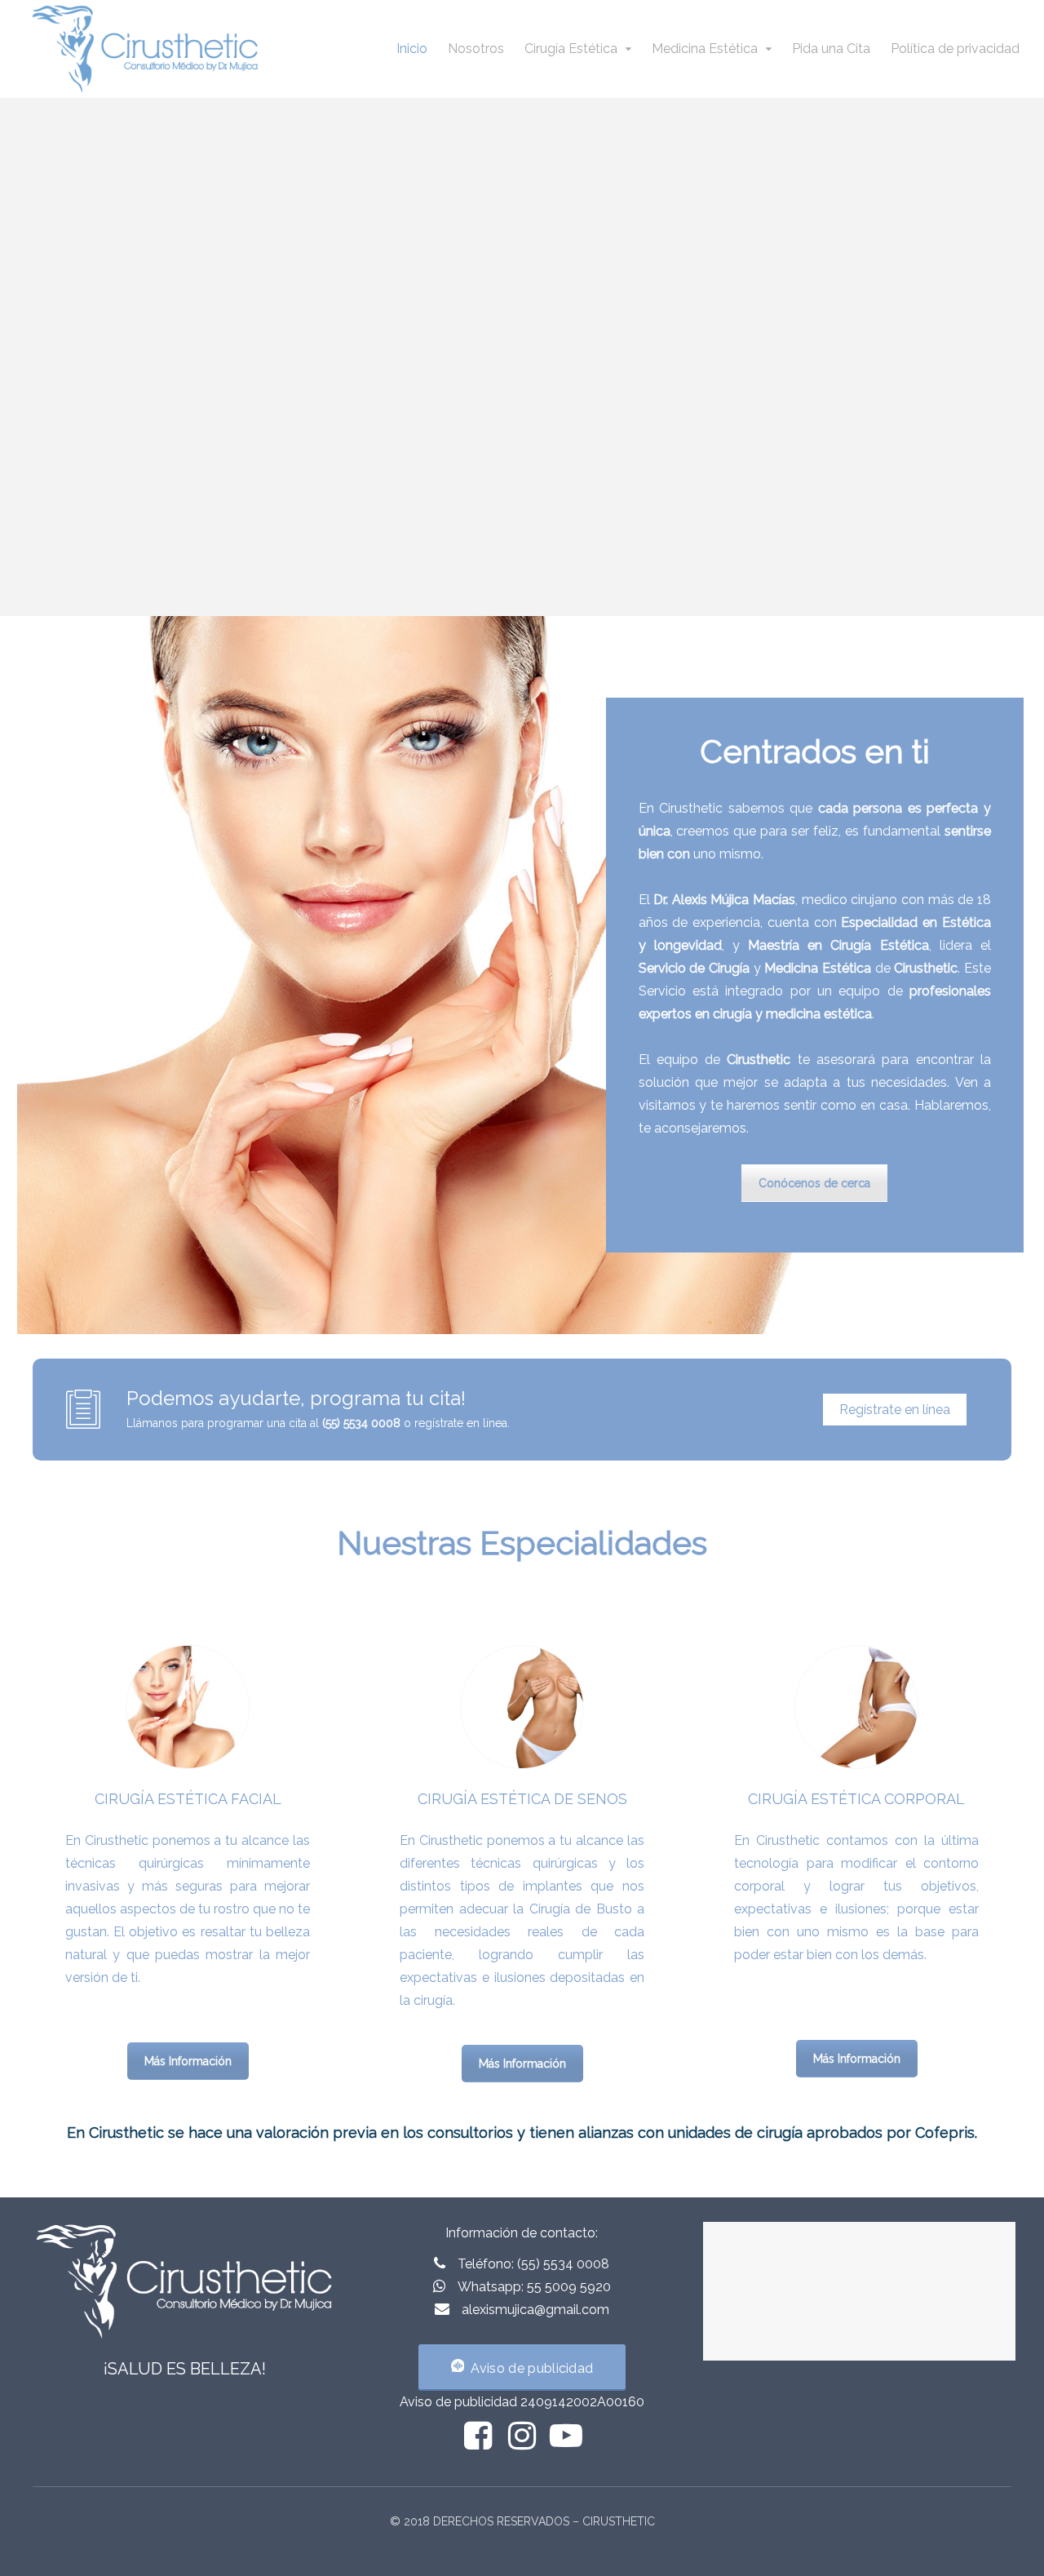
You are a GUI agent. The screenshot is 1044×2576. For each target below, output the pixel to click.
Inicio (412, 49)
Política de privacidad (955, 49)
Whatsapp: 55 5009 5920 (534, 2287)
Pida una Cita (831, 49)
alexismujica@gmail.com (535, 2310)
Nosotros (476, 49)
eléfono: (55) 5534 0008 (537, 2264)
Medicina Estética (705, 49)
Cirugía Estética (571, 49)
